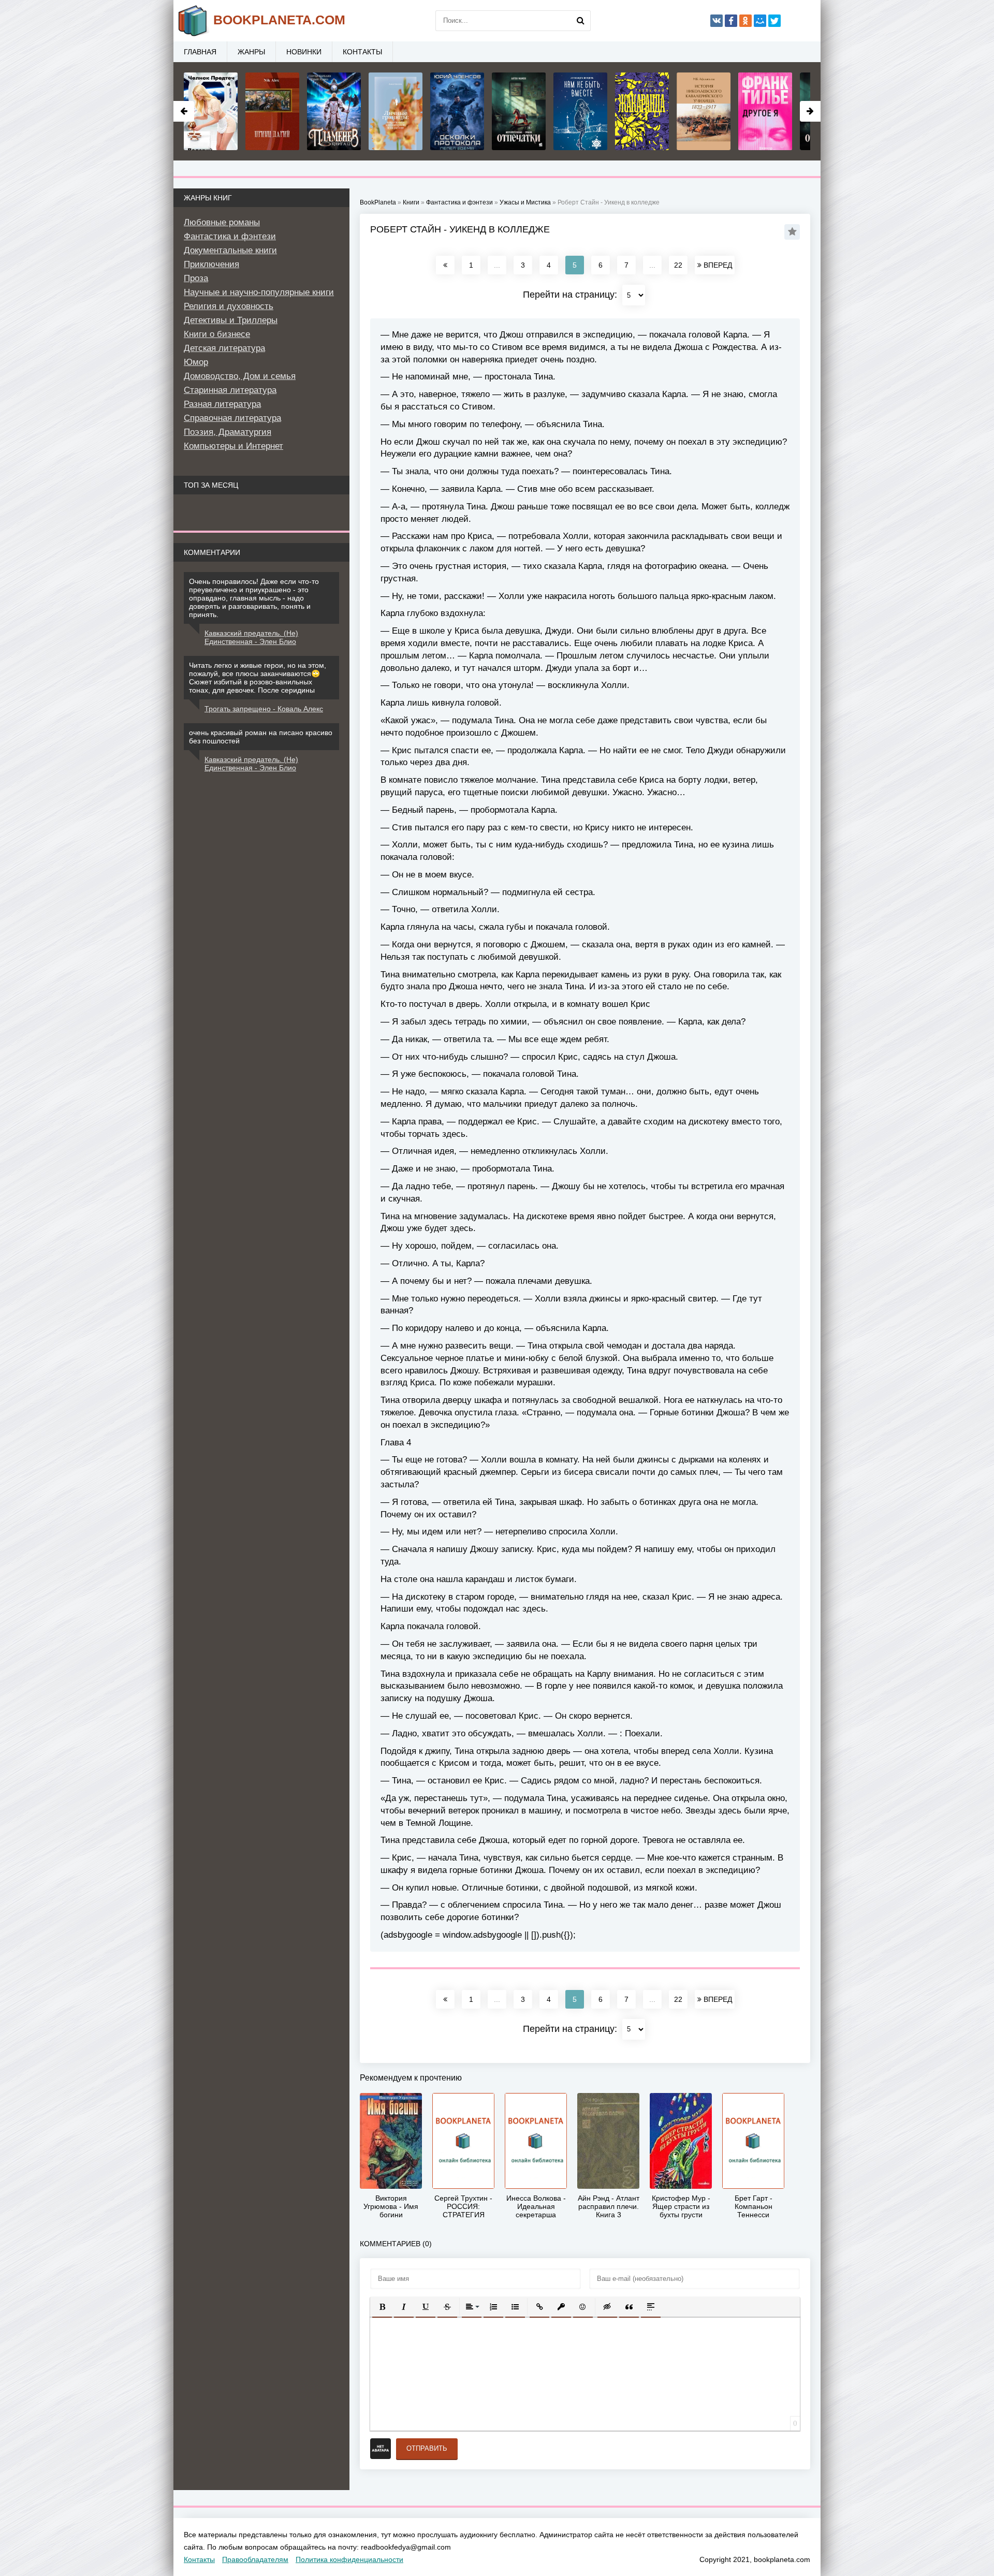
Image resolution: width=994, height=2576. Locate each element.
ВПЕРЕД (717, 265)
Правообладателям (255, 2559)
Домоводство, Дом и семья (240, 376)
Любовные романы (222, 222)
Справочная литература (232, 418)
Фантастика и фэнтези (230, 236)
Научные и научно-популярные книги (259, 292)
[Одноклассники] (745, 21)
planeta (279, 20)
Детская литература (224, 348)
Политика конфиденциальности (349, 2559)
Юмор (196, 362)
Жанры (251, 52)
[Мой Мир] (760, 21)
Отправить (427, 2448)
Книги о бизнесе (217, 334)
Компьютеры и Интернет (233, 446)
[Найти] (580, 21)
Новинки (304, 52)
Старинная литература (230, 390)
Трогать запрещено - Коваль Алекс (264, 709)
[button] (382, 2307)
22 (678, 265)
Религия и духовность (229, 306)
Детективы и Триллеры (231, 320)
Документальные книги (230, 250)
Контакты (362, 52)
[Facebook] (731, 21)
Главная (200, 52)
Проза (196, 278)
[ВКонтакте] (717, 21)
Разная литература (222, 404)
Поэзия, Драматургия (228, 432)
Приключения (211, 264)
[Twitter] (774, 21)
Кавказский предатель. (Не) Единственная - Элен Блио (251, 637)
